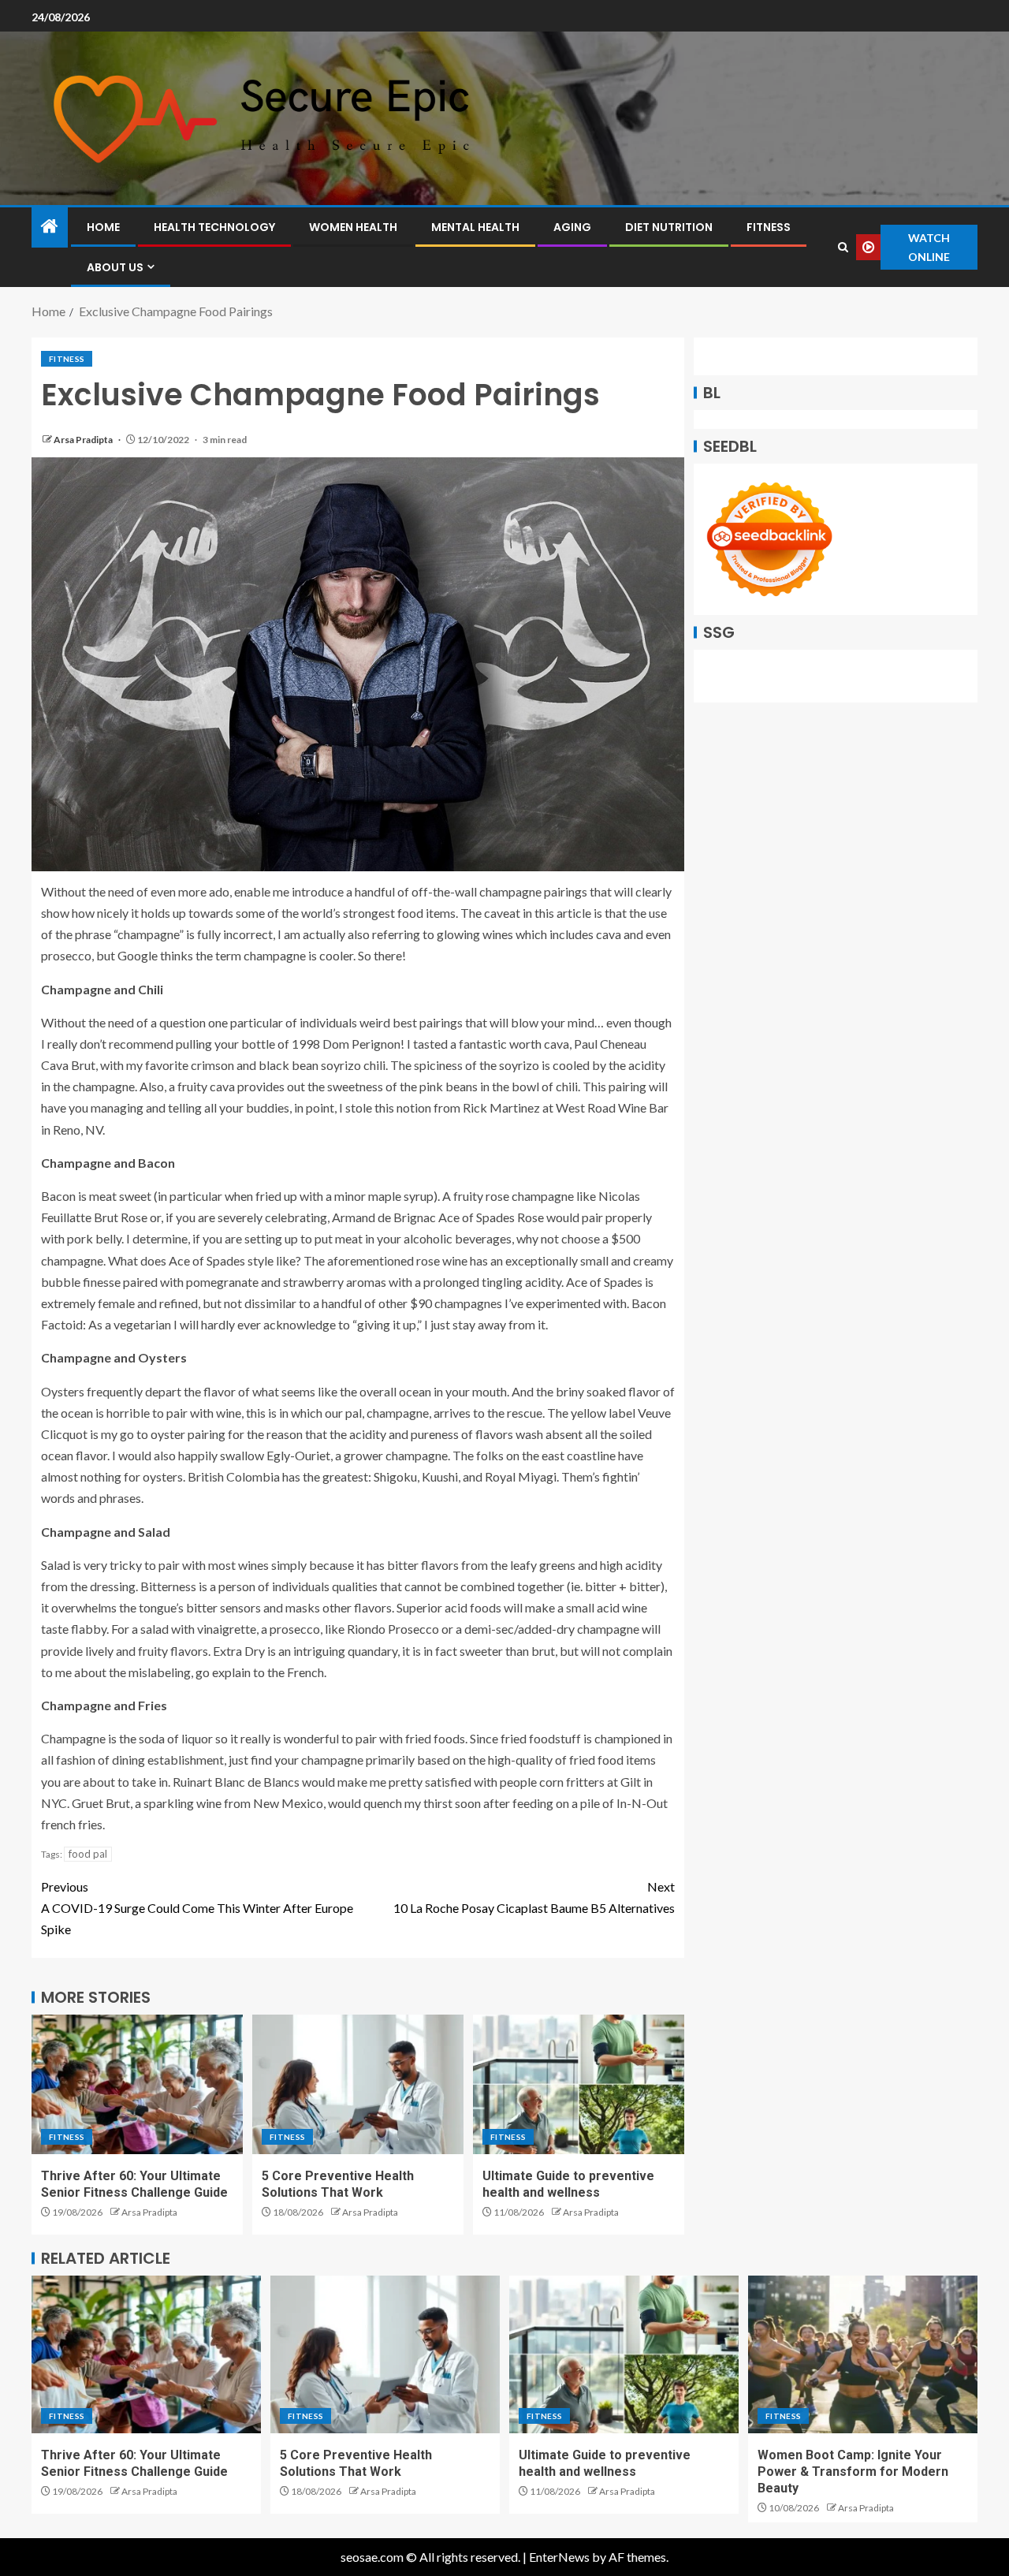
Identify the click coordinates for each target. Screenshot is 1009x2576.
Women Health (353, 227)
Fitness (769, 227)
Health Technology (214, 227)
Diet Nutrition (669, 227)
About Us (115, 267)
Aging (572, 227)
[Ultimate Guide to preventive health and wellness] (579, 2084)
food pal (88, 1854)
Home (103, 227)
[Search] (843, 247)
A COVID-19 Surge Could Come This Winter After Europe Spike (197, 1908)
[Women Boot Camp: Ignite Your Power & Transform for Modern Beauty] (863, 2354)
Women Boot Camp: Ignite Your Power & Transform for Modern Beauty (853, 2472)
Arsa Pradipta (84, 440)
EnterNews (559, 2557)
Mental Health (475, 227)
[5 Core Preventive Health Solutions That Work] (358, 2084)
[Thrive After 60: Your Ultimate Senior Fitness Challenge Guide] (137, 2084)
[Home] (50, 227)
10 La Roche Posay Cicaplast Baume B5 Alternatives (534, 1897)
